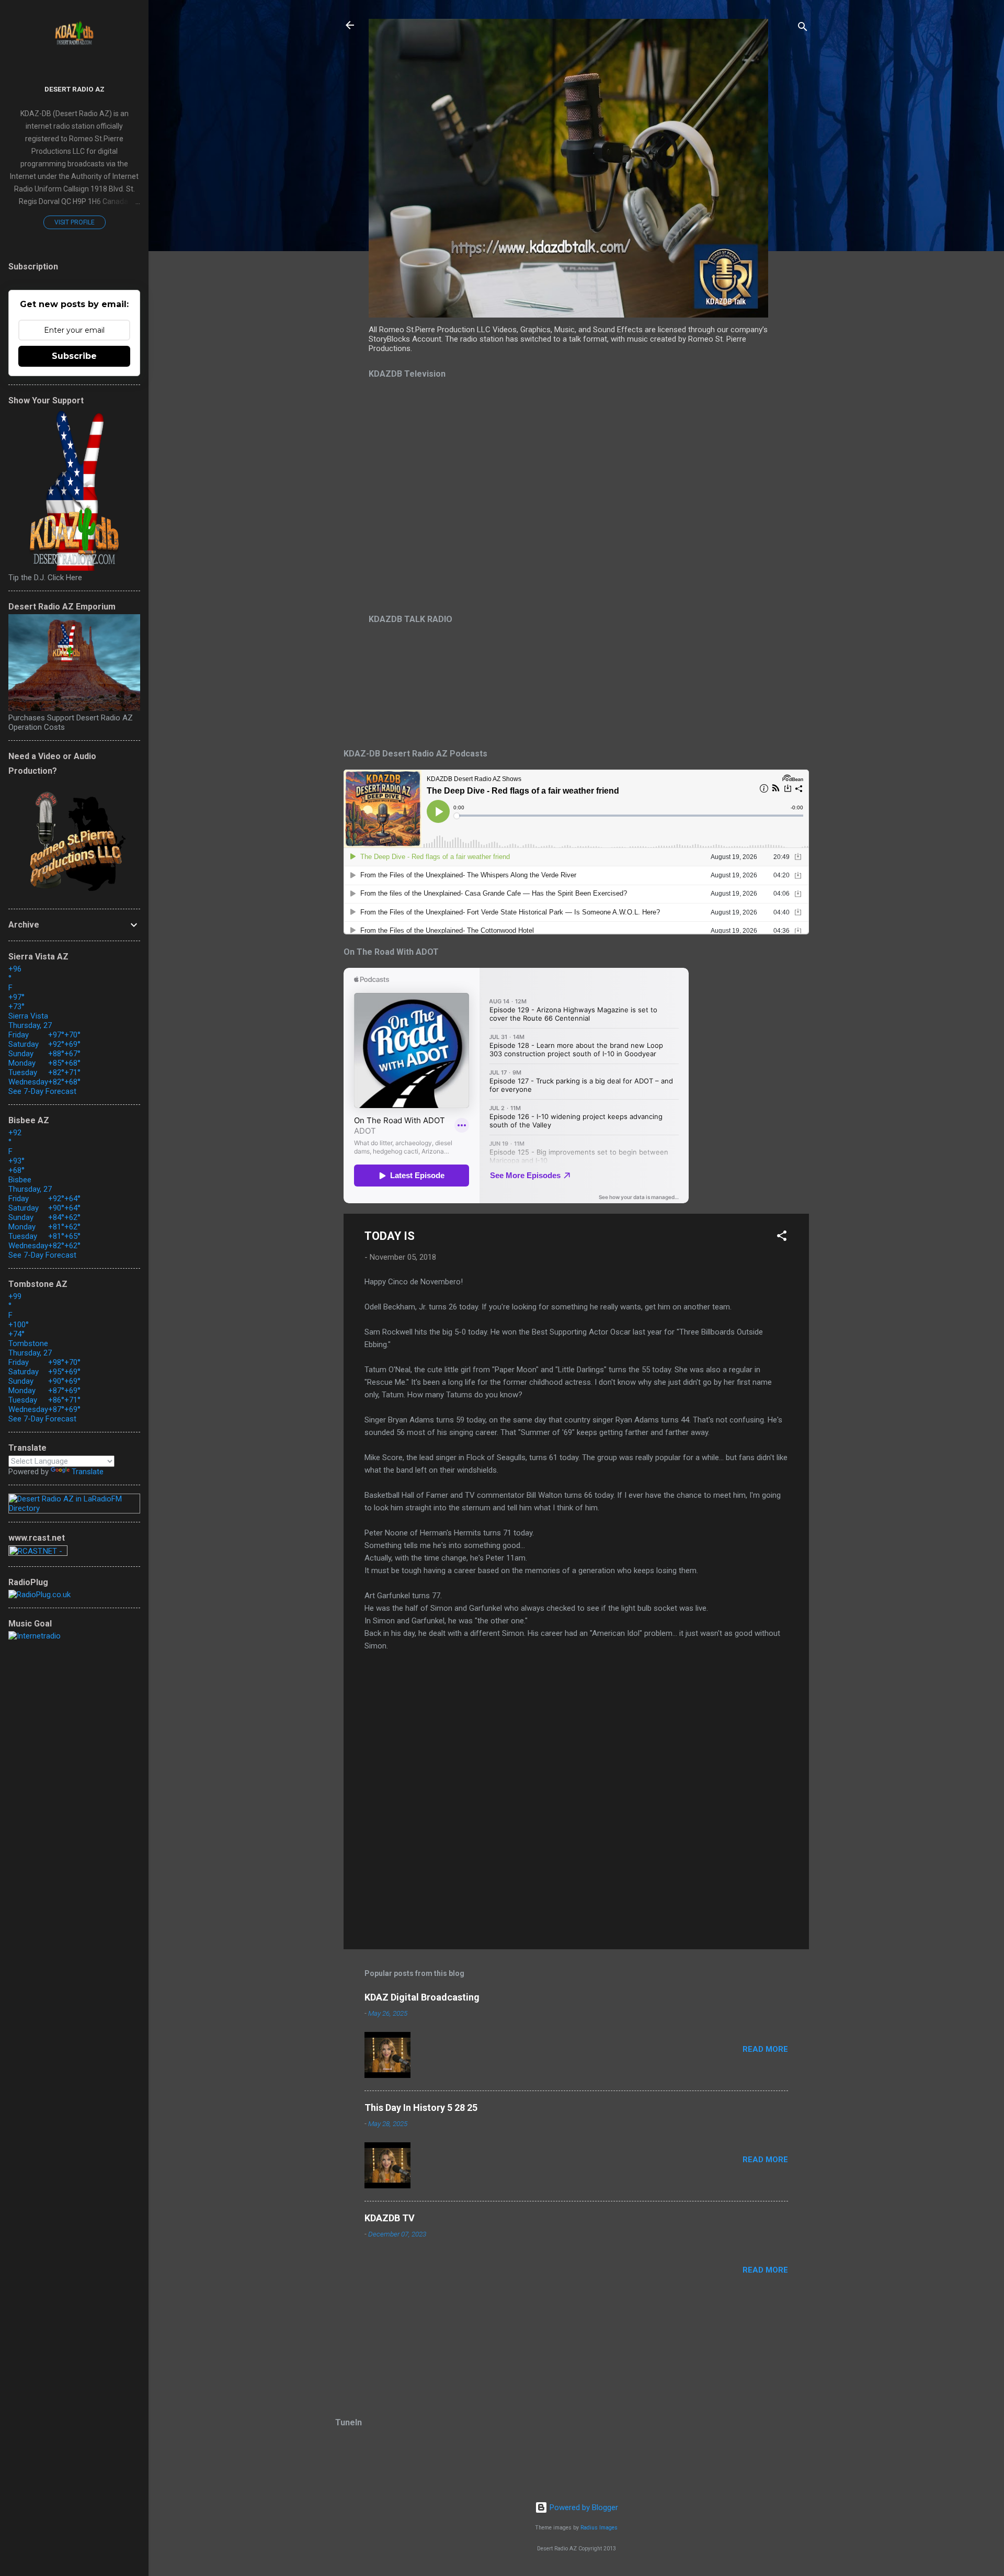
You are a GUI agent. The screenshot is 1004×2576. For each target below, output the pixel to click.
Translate (88, 1472)
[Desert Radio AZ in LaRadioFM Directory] (74, 1508)
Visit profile (75, 222)
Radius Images (599, 2528)
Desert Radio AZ (75, 89)
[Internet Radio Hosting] (38, 1553)
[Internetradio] (35, 1636)
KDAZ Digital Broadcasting (422, 1997)
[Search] (803, 29)
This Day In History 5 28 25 (421, 2108)
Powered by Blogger (583, 2507)
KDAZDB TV (390, 2218)
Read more (765, 2049)
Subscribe (74, 356)
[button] (782, 1238)
